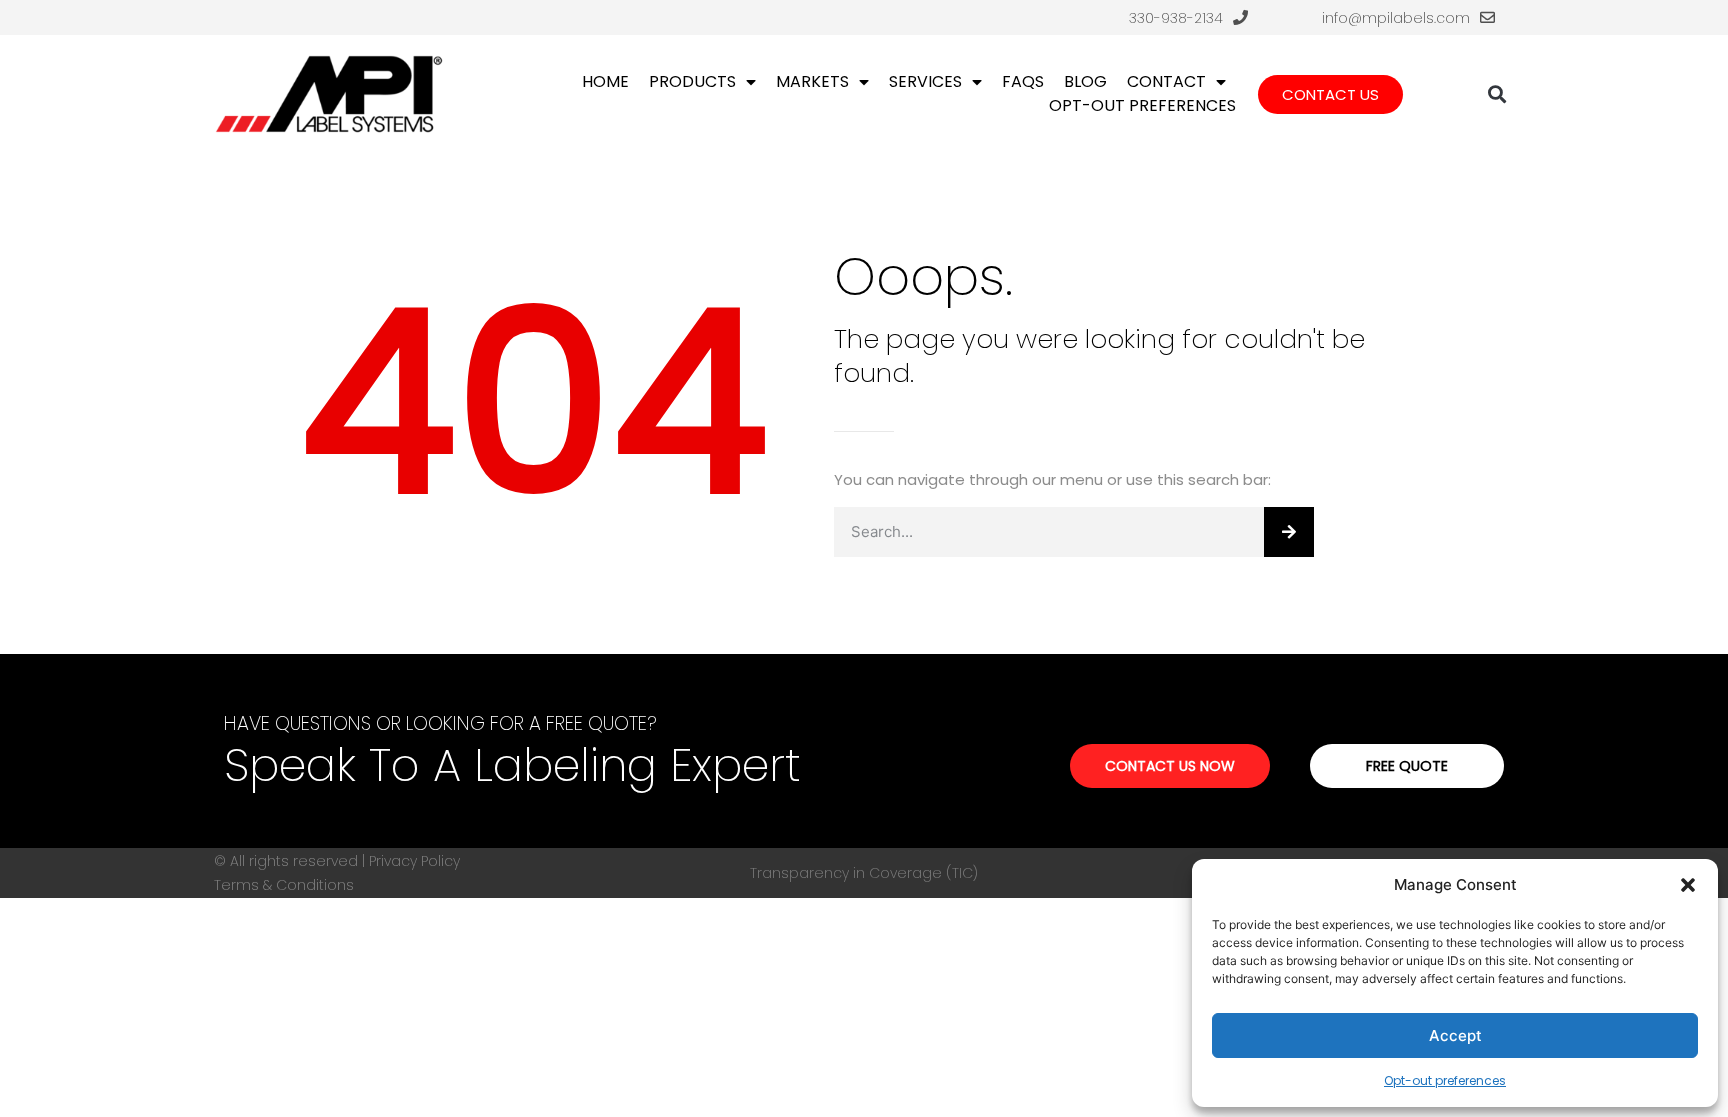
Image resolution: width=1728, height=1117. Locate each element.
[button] (1688, 885)
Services (925, 81)
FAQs (1023, 81)
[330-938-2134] (1240, 17)
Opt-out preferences (1445, 1080)
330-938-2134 (1176, 18)
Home (605, 81)
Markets (812, 81)
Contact (1166, 81)
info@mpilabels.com (1396, 18)
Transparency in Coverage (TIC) (864, 873)
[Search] (1289, 532)
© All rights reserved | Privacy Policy (337, 861)
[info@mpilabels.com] (1487, 17)
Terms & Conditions (284, 885)
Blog (1085, 81)
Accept (1455, 1035)
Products (692, 81)
